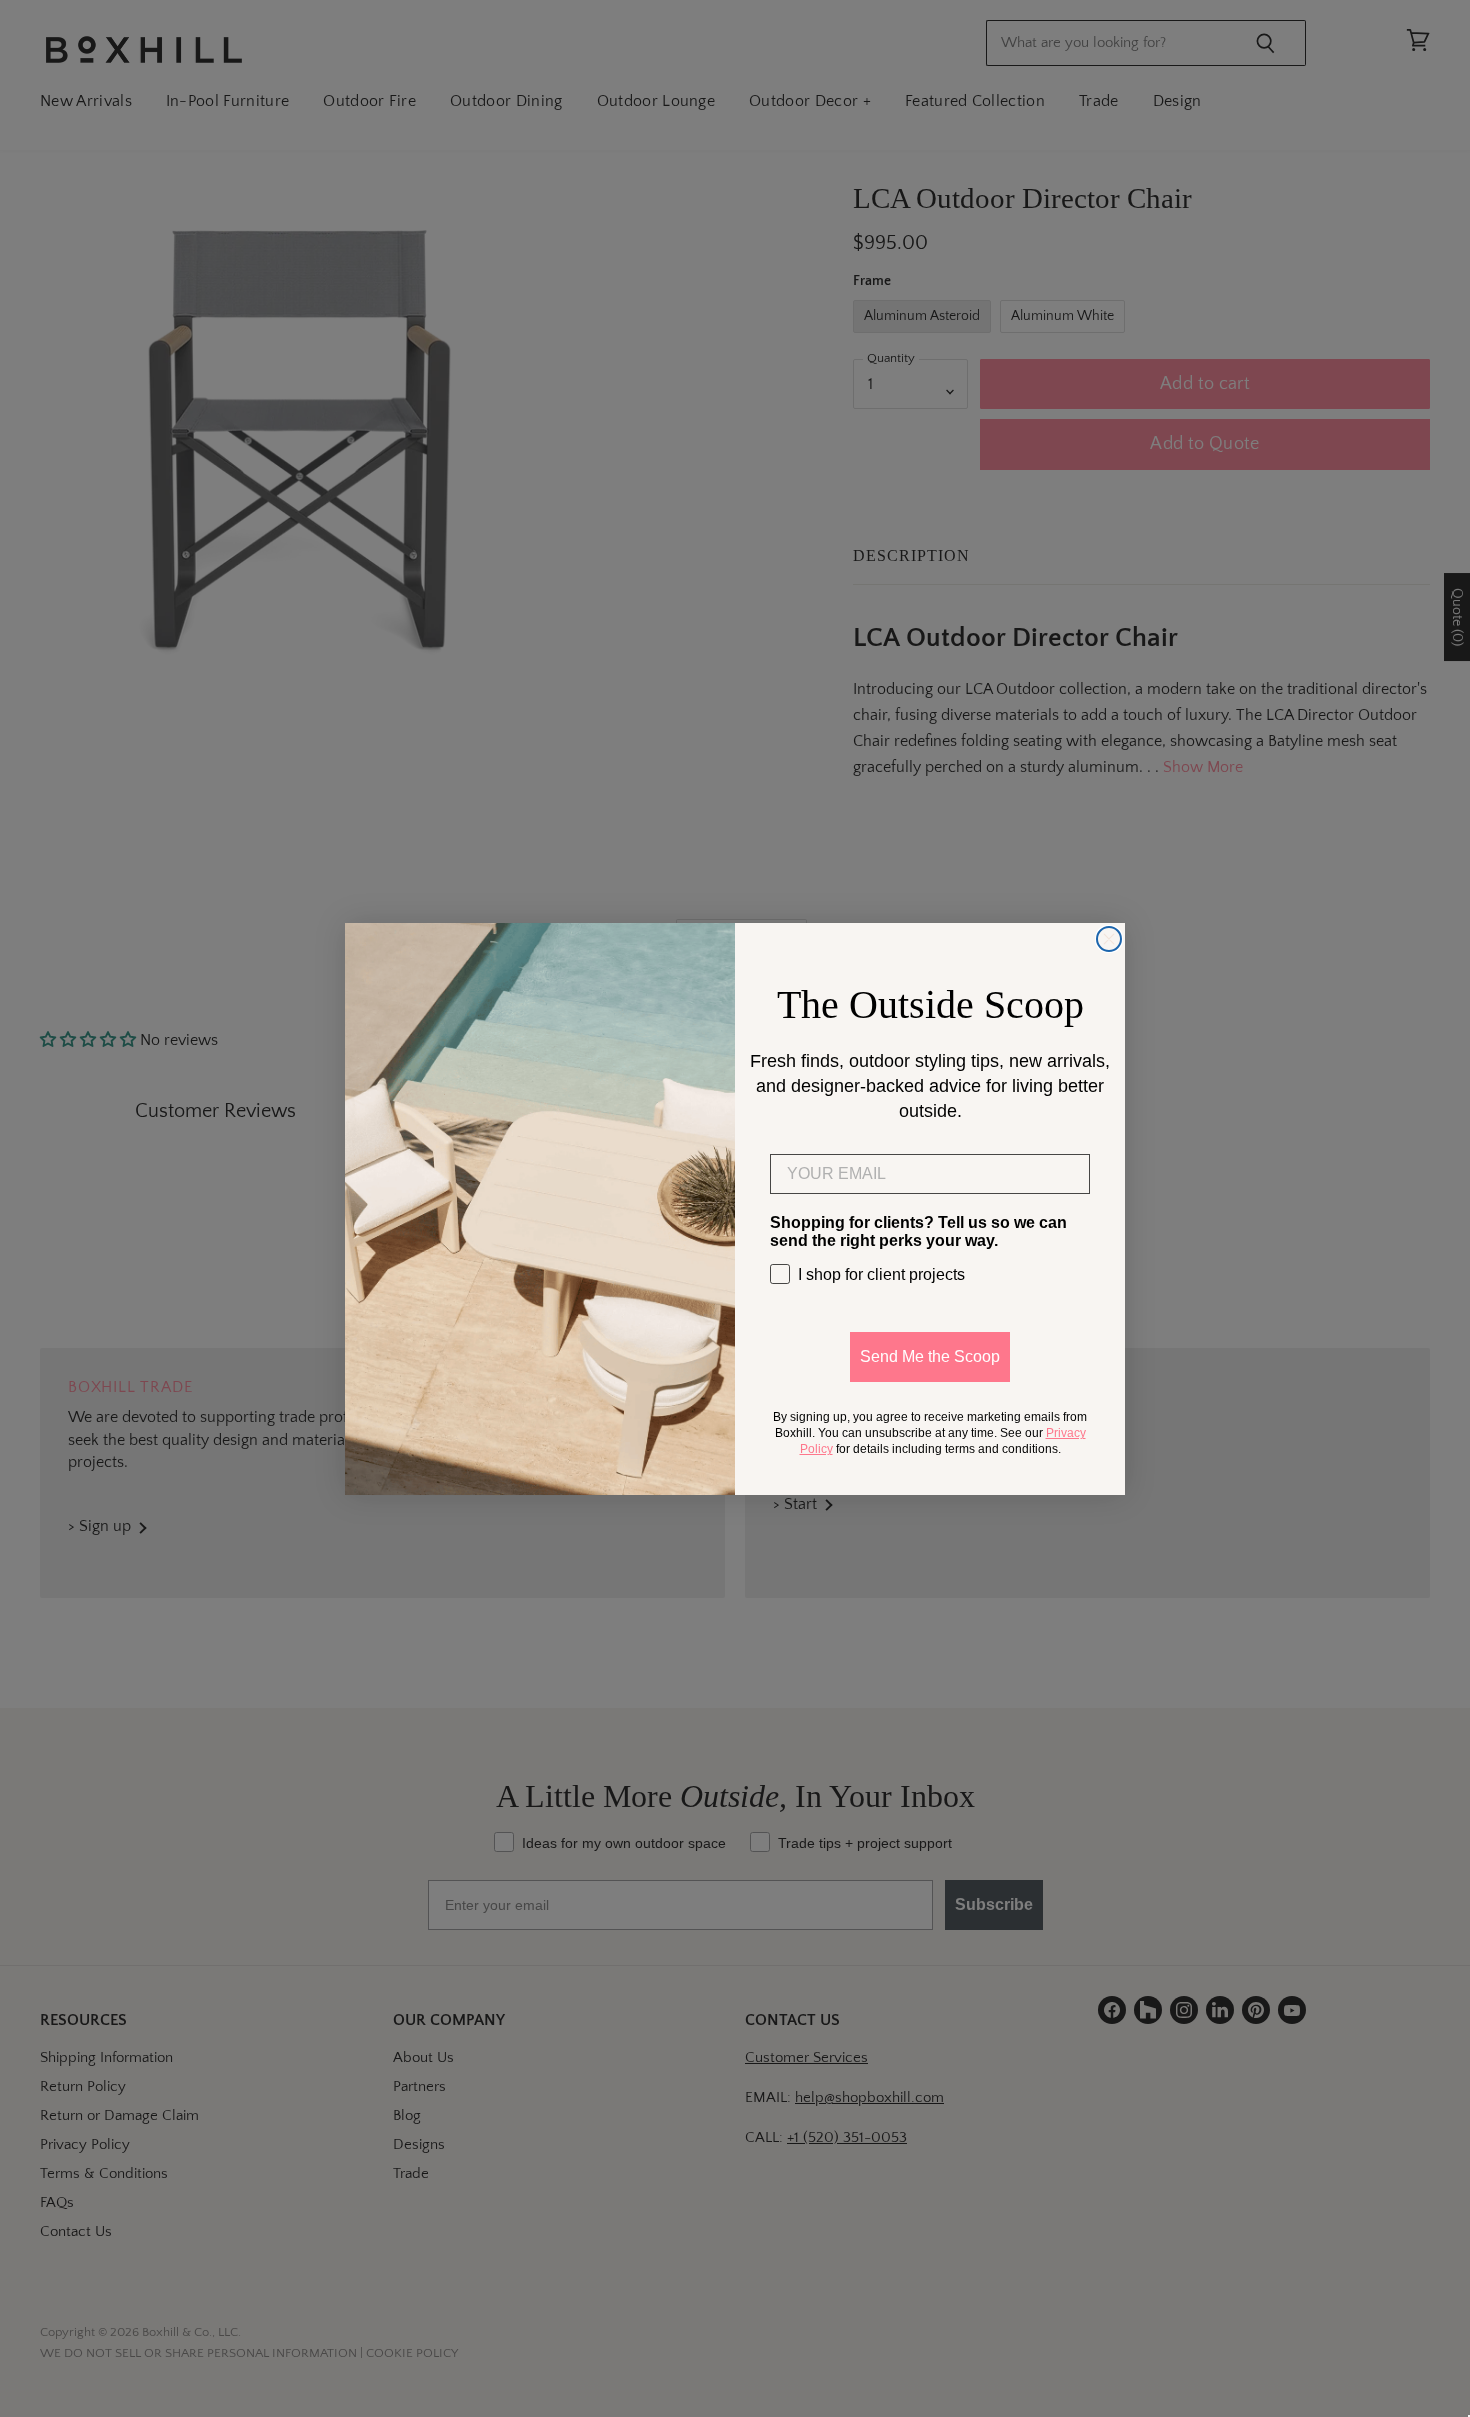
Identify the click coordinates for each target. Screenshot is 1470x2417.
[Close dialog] (1109, 939)
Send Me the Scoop (930, 1356)
